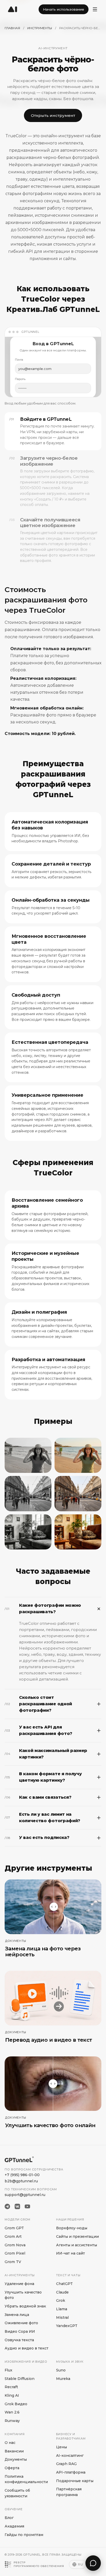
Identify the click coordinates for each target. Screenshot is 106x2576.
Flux (8, 2370)
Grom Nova (15, 2245)
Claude (62, 2292)
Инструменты (40, 28)
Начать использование (64, 9)
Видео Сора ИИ (20, 2331)
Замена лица (17, 2315)
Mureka (63, 2379)
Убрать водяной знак (25, 2306)
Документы (16, 2459)
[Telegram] (7, 2206)
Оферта (12, 2468)
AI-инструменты (20, 2275)
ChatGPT (64, 2284)
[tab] (53, 431)
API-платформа (71, 2472)
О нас (10, 2443)
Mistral (62, 2317)
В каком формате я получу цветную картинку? (43, 1777)
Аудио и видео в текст (26, 2348)
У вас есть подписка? (37, 1838)
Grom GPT (14, 2228)
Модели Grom (17, 2219)
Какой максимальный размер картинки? (46, 1754)
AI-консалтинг (70, 2456)
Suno (61, 2370)
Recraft (11, 2387)
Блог (9, 2518)
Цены (61, 2447)
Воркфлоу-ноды (72, 2228)
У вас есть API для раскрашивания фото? (38, 1730)
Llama (62, 2309)
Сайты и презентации (77, 2236)
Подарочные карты (75, 2481)
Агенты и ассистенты (77, 2245)
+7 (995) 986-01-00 (22, 2175)
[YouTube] (27, 2206)
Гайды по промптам (24, 2535)
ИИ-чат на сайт (70, 2253)
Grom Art (13, 2236)
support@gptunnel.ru (25, 2195)
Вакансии (14, 2451)
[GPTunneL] (13, 9)
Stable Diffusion (20, 2379)
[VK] (17, 2206)
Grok (61, 2300)
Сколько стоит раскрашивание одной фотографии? (38, 1704)
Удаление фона (19, 2284)
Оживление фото (21, 2323)
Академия (14, 2526)
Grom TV (13, 2262)
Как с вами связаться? (38, 1797)
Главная (12, 28)
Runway (12, 2421)
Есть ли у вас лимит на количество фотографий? (42, 1818)
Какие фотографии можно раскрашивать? (43, 1609)
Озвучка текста (19, 2340)
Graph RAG (66, 2464)
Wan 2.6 (12, 2412)
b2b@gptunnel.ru (21, 2181)
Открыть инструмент (53, 115)
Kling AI (12, 2395)
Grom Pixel (15, 2253)
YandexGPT (67, 2326)
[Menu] (95, 9)
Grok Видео (16, 2404)
